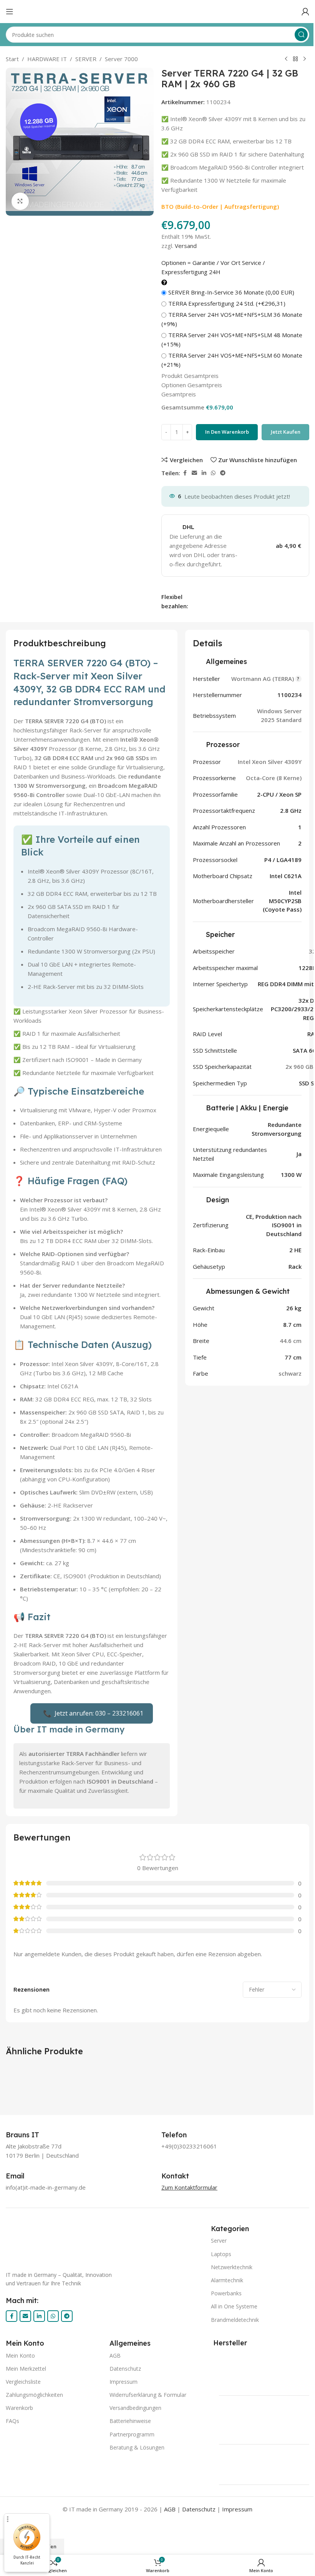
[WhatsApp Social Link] (213, 473)
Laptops (221, 2254)
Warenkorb (19, 2408)
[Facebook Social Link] (185, 473)
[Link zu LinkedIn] (204, 473)
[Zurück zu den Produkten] (295, 59)
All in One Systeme (234, 2306)
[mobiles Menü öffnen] (10, 12)
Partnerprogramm (132, 2434)
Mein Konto (20, 2356)
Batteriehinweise (130, 2421)
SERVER (86, 59)
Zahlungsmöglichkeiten (34, 2395)
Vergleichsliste (23, 2382)
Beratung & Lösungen (137, 2447)
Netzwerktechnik (232, 2267)
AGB (115, 2356)
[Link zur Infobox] (31, 2135)
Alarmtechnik (227, 2280)
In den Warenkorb (227, 432)
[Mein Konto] (305, 12)
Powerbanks (226, 2293)
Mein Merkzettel (26, 2369)
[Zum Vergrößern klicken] (20, 201)
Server (219, 2241)
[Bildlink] (96, 2242)
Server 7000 (121, 59)
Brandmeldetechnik (235, 2320)
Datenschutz (125, 2369)
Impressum (124, 2382)
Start (12, 59)
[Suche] (301, 35)
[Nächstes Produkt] (305, 59)
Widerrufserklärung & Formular (148, 2395)
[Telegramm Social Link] (223, 473)
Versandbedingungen (135, 2408)
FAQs (12, 2421)
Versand (186, 246)
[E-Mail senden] (194, 473)
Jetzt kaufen (286, 432)
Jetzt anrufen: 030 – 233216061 (93, 1713)
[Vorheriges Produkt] (286, 59)
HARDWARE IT (47, 59)
